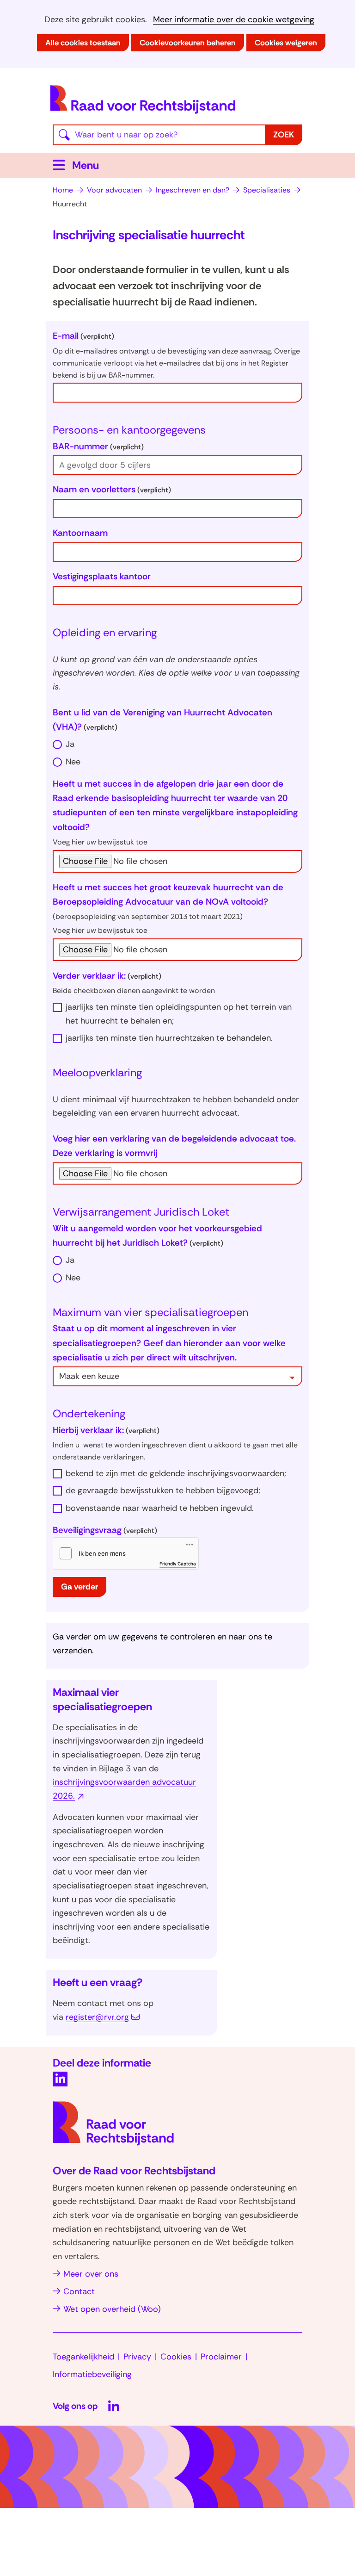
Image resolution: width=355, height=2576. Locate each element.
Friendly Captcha (178, 1564)
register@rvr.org (97, 2017)
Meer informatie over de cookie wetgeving (234, 20)
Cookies (176, 2357)
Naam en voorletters (112, 489)
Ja (70, 744)
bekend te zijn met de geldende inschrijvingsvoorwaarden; (176, 1473)
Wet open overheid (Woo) (112, 2309)
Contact (79, 2291)
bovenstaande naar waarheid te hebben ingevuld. (160, 1508)
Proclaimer (221, 2357)
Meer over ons (91, 2274)
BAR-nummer (98, 446)
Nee (73, 762)
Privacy (137, 2357)
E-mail (83, 336)
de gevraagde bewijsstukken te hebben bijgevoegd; (163, 1490)
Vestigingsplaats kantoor (102, 576)
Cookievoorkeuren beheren (188, 43)
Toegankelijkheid (83, 2357)
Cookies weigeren (286, 43)
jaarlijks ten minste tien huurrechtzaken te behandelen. (169, 1038)
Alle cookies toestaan (83, 43)
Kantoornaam (80, 533)
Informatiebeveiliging (92, 2374)
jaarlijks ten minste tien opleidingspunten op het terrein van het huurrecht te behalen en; (179, 1014)
